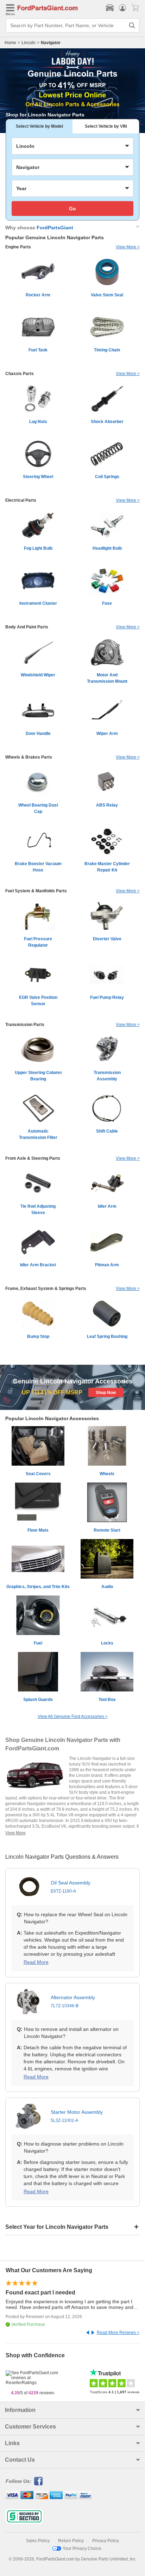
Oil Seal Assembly (71, 1887)
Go (72, 209)
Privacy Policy (106, 2541)
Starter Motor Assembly (77, 2116)
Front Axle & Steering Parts (33, 1158)
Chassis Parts (20, 374)
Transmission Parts (25, 1025)
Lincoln (29, 43)
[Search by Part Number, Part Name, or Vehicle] (132, 25)
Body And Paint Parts (27, 627)
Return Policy (71, 2541)
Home (10, 43)
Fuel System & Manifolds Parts (36, 891)
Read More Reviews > (118, 2333)
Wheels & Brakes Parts (29, 757)
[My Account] (122, 8)
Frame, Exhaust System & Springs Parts (46, 1289)
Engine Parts (18, 247)
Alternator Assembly (73, 2001)
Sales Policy (38, 2541)
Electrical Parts (21, 500)
